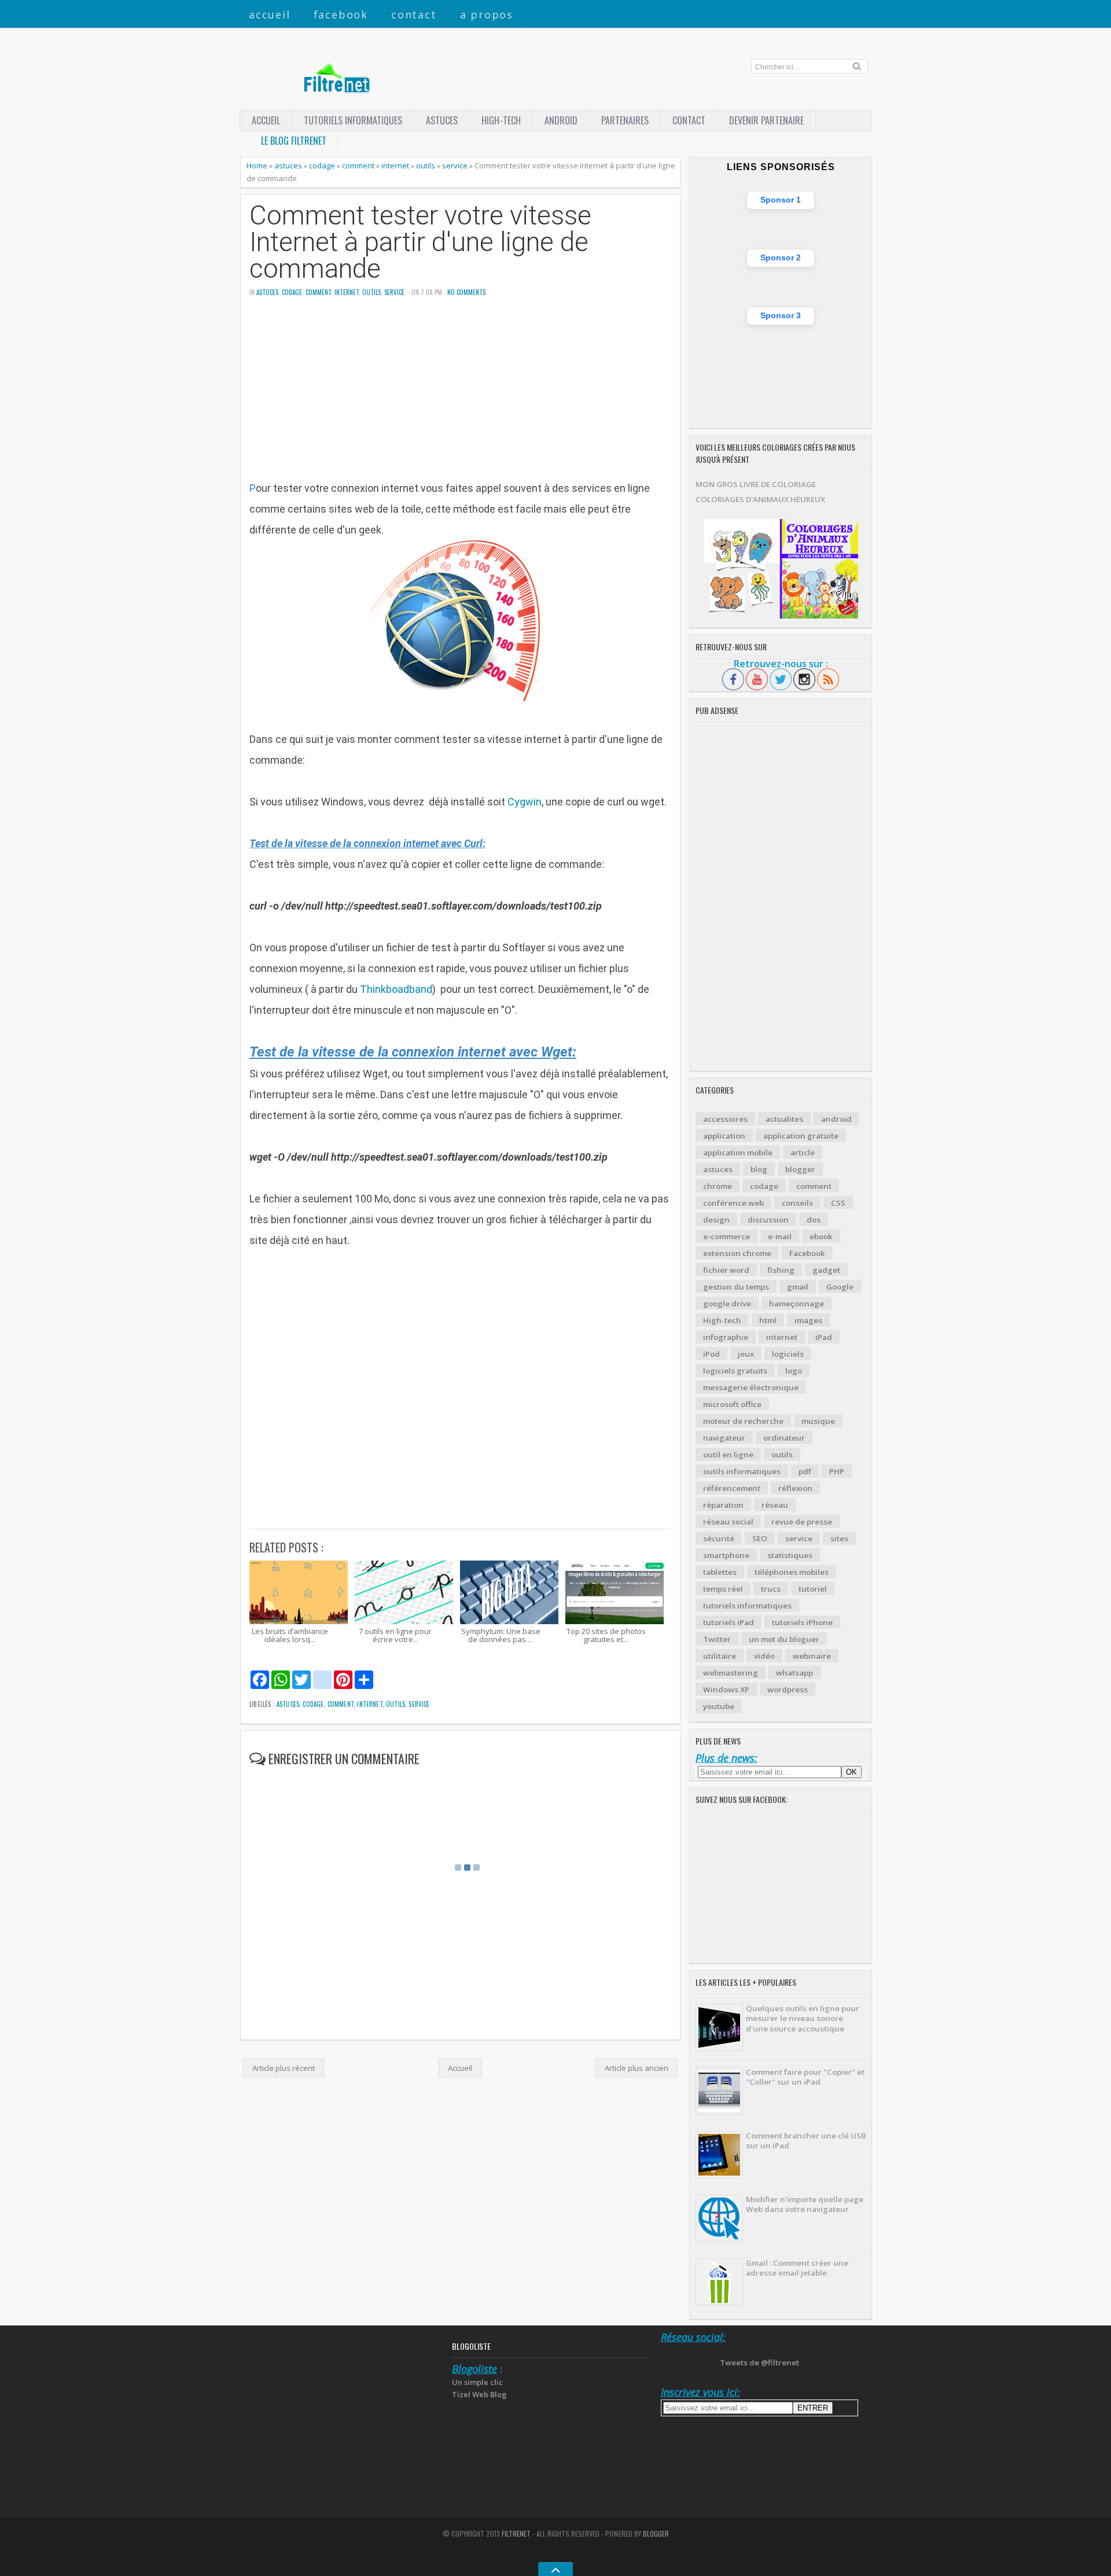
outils (426, 165)
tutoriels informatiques (747, 1606)
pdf (805, 1471)
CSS (838, 1203)
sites (839, 1539)
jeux (746, 1354)
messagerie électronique (751, 1388)
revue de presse (802, 1522)
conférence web (733, 1203)
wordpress (788, 1690)
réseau (775, 1505)
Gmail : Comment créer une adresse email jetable (797, 2268)
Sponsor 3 (781, 315)
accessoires (725, 1119)
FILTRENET (516, 2533)
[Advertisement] (460, 397)
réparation (723, 1505)
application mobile (738, 1153)
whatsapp (794, 1673)
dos (814, 1220)
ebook (821, 1237)
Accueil (270, 14)
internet (395, 165)
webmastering (731, 1673)
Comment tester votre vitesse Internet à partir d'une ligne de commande (420, 242)
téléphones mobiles (792, 1572)
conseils (797, 1203)
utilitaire (720, 1656)
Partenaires (625, 120)
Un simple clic (477, 2382)
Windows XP (726, 1690)
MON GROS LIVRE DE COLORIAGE (756, 484)
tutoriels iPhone (802, 1622)
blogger (800, 1169)
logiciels (788, 1354)
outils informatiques (742, 1471)
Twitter (717, 1639)
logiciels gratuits (735, 1371)
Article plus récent (284, 2068)
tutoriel (813, 1589)
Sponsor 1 (781, 200)
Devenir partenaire (766, 120)
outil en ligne (728, 1455)
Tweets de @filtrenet (759, 2362)
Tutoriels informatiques (353, 120)
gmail (798, 1287)
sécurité (719, 1539)
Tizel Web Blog (479, 2394)
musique (818, 1421)
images (808, 1320)
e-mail (780, 1237)
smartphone (726, 1555)
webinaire (812, 1656)
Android (561, 120)
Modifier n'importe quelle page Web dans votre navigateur (805, 2204)
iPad (824, 1337)
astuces (442, 120)
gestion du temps (736, 1287)
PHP (837, 1471)
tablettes (720, 1572)
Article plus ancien (637, 2068)
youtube (719, 1706)
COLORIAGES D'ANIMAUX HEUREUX (760, 499)
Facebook (341, 14)
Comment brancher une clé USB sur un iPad (806, 2141)
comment (358, 165)
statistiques (790, 1555)
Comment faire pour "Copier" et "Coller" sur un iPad (805, 2077)
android (836, 1119)
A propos (487, 14)
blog (759, 1169)
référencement (732, 1488)
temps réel (723, 1589)
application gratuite (801, 1136)
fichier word (726, 1270)
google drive (727, 1304)
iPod (711, 1354)
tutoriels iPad (729, 1622)
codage (322, 165)
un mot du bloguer (784, 1639)
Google (840, 1287)
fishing (781, 1270)
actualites (784, 1119)
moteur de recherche (743, 1421)
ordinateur (784, 1438)
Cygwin (525, 802)
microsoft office (732, 1404)
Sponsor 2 (781, 257)
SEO (760, 1539)
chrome (718, 1186)
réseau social (728, 1522)
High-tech (501, 120)
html (768, 1320)
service (455, 165)
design (716, 1220)
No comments (466, 292)
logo (794, 1371)
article (803, 1153)
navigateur (724, 1438)
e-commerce (726, 1237)
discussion (768, 1220)
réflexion (795, 1488)
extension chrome (737, 1253)
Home (257, 165)
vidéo (764, 1656)
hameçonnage (797, 1304)
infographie (726, 1337)
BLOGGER (656, 2533)
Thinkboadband (396, 989)
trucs (771, 1589)
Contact (414, 14)
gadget (826, 1270)
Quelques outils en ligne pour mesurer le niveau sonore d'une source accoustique (803, 2019)
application (724, 1136)
